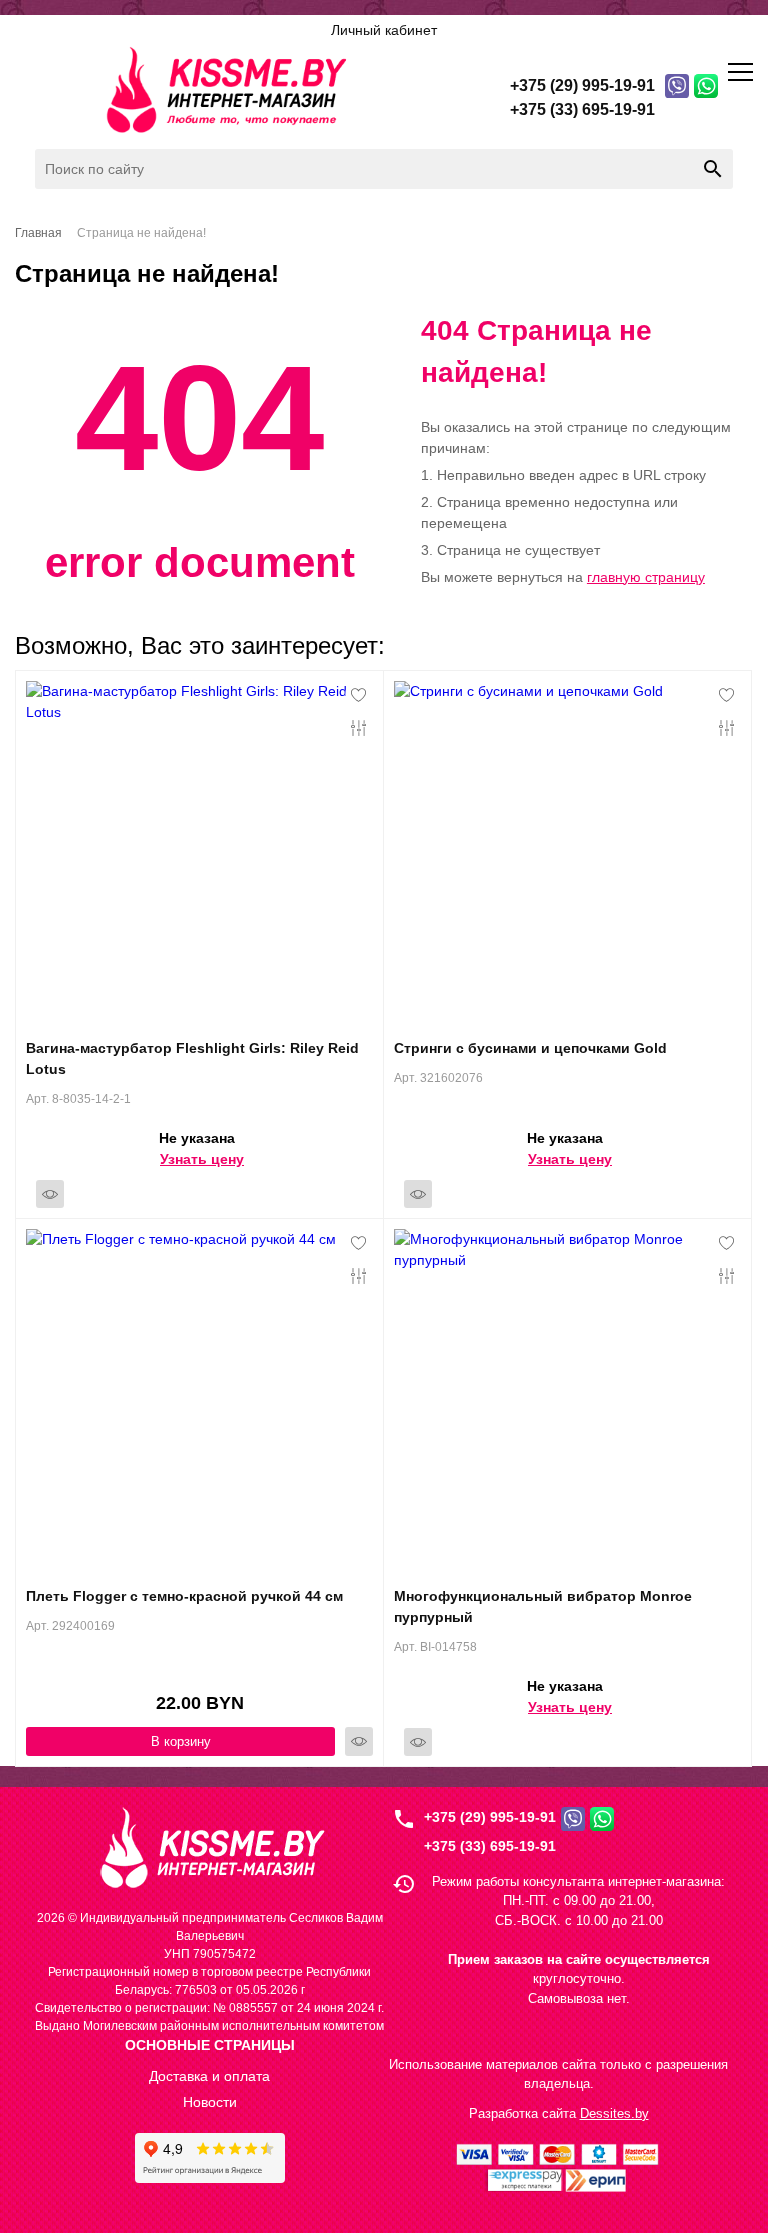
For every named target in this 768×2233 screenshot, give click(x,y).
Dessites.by (614, 2113)
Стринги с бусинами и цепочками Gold (530, 1048)
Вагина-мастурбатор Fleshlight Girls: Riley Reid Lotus (192, 1058)
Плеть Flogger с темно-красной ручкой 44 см (184, 1596)
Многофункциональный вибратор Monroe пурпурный (543, 1606)
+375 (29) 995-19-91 (490, 1817)
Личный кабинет (384, 30)
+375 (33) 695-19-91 (490, 1846)
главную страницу (646, 577)
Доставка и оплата (209, 2076)
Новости (210, 2102)
